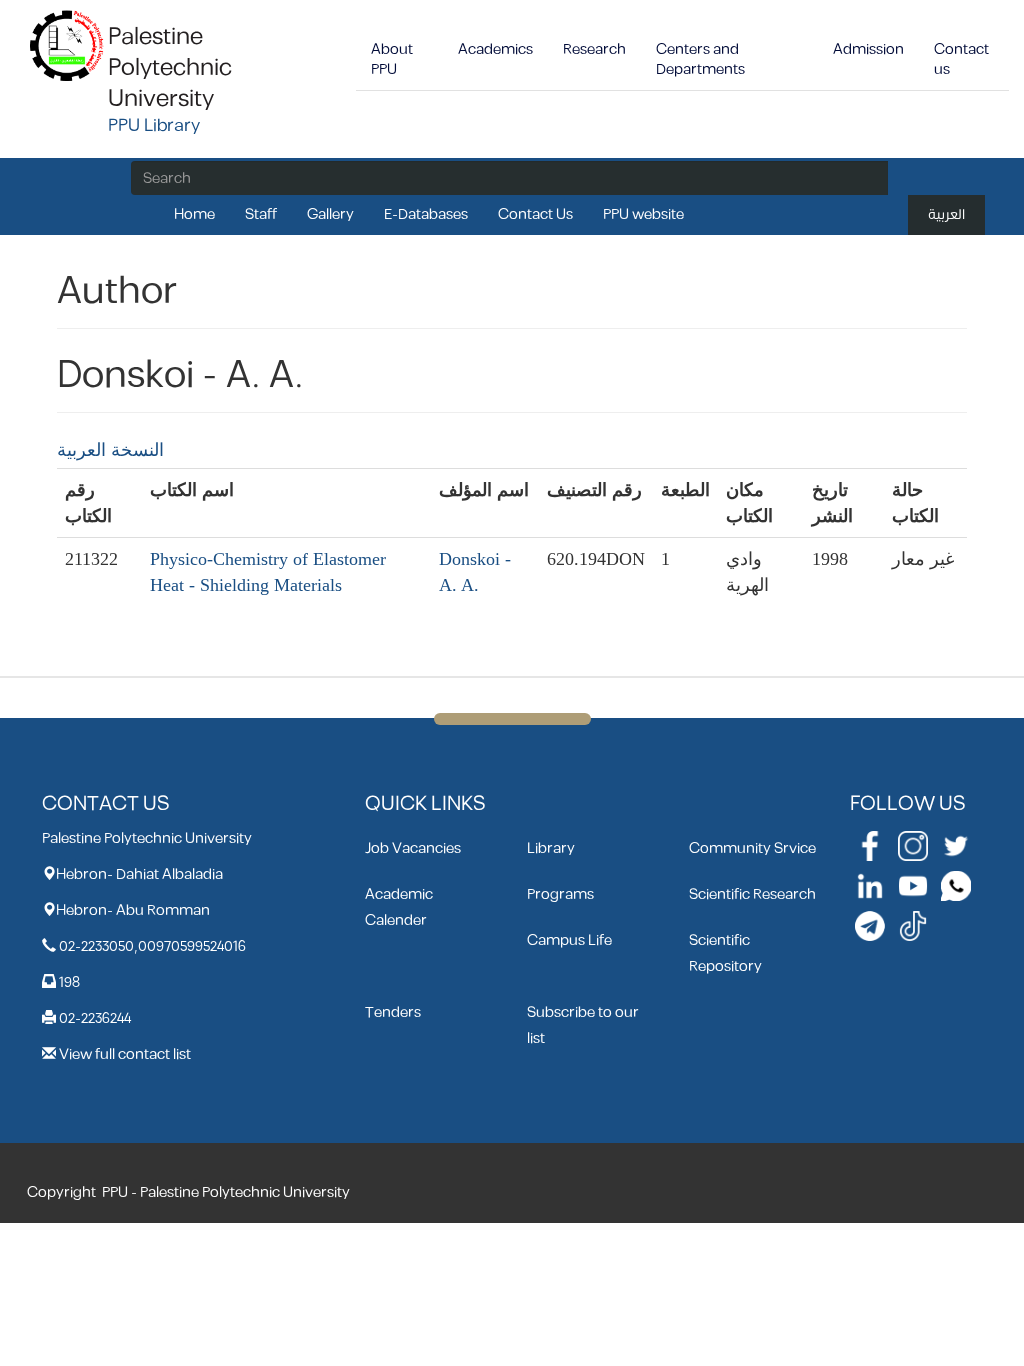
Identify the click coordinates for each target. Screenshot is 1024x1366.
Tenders (393, 1012)
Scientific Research (752, 894)
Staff (261, 214)
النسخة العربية (110, 450)
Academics (495, 49)
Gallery (330, 214)
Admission (868, 49)
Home (194, 214)
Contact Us (535, 214)
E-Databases (426, 214)
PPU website (643, 214)
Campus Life (569, 940)
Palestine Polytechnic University (170, 68)
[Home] (67, 44)
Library (551, 848)
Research (594, 49)
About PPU (392, 59)
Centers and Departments (700, 59)
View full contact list (125, 1054)
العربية (946, 214)
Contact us (961, 59)
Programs (560, 894)
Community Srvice (752, 848)
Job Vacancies (413, 848)
